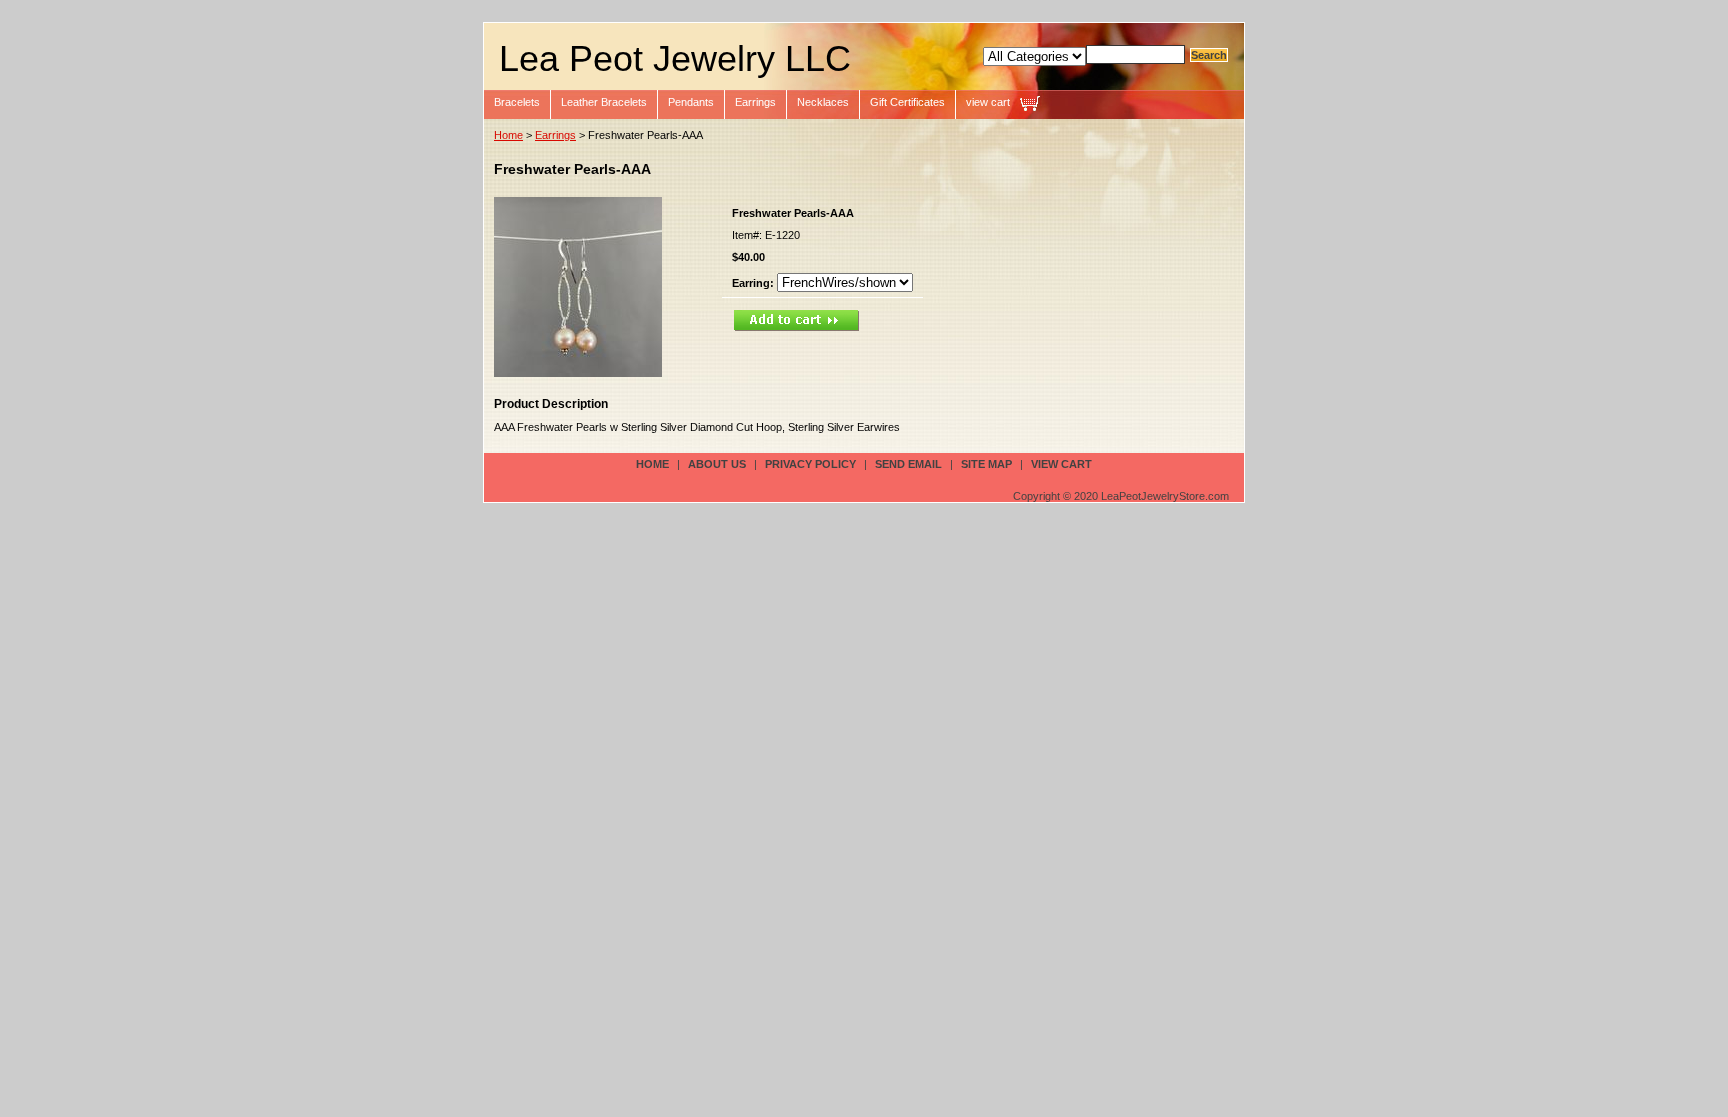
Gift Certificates (907, 102)
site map (986, 464)
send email (908, 464)
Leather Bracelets (604, 102)
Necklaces (823, 102)
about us (717, 464)
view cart (988, 102)
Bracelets (517, 102)
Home (508, 135)
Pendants (691, 102)
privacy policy (810, 464)
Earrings (755, 102)
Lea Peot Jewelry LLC (675, 58)
